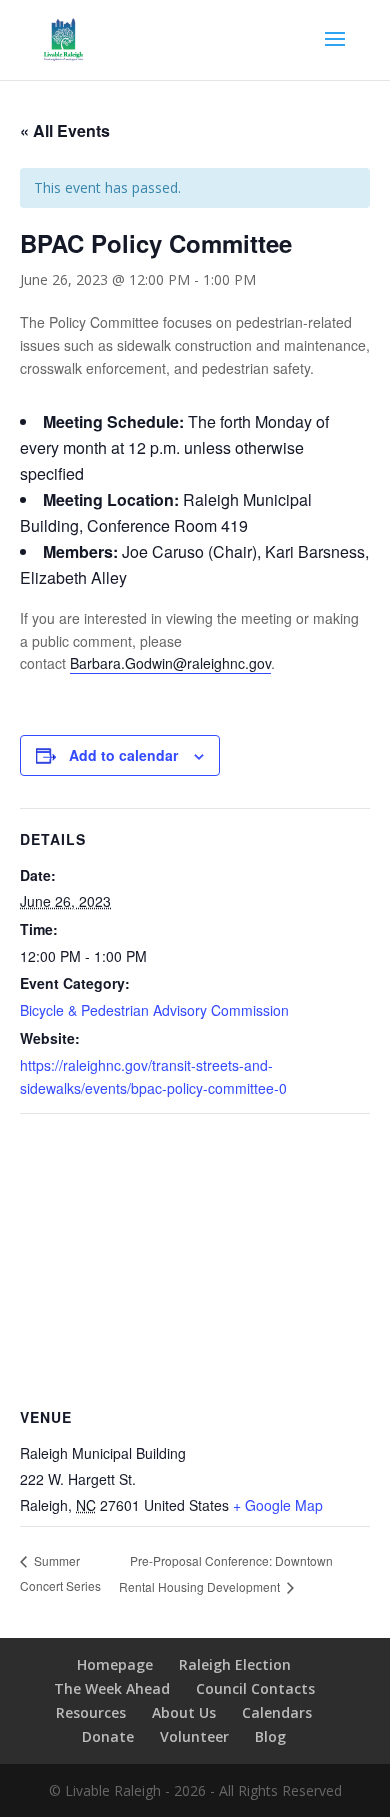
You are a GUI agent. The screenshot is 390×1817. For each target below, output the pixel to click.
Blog (270, 1736)
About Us (184, 1712)
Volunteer (194, 1736)
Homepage (115, 1664)
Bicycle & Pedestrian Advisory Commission (154, 1010)
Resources (91, 1712)
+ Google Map (278, 1505)
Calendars (277, 1712)
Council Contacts (255, 1688)
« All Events (65, 130)
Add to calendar (123, 755)
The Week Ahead (112, 1688)
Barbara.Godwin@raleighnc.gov (170, 663)
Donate (108, 1736)
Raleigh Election (235, 1664)
